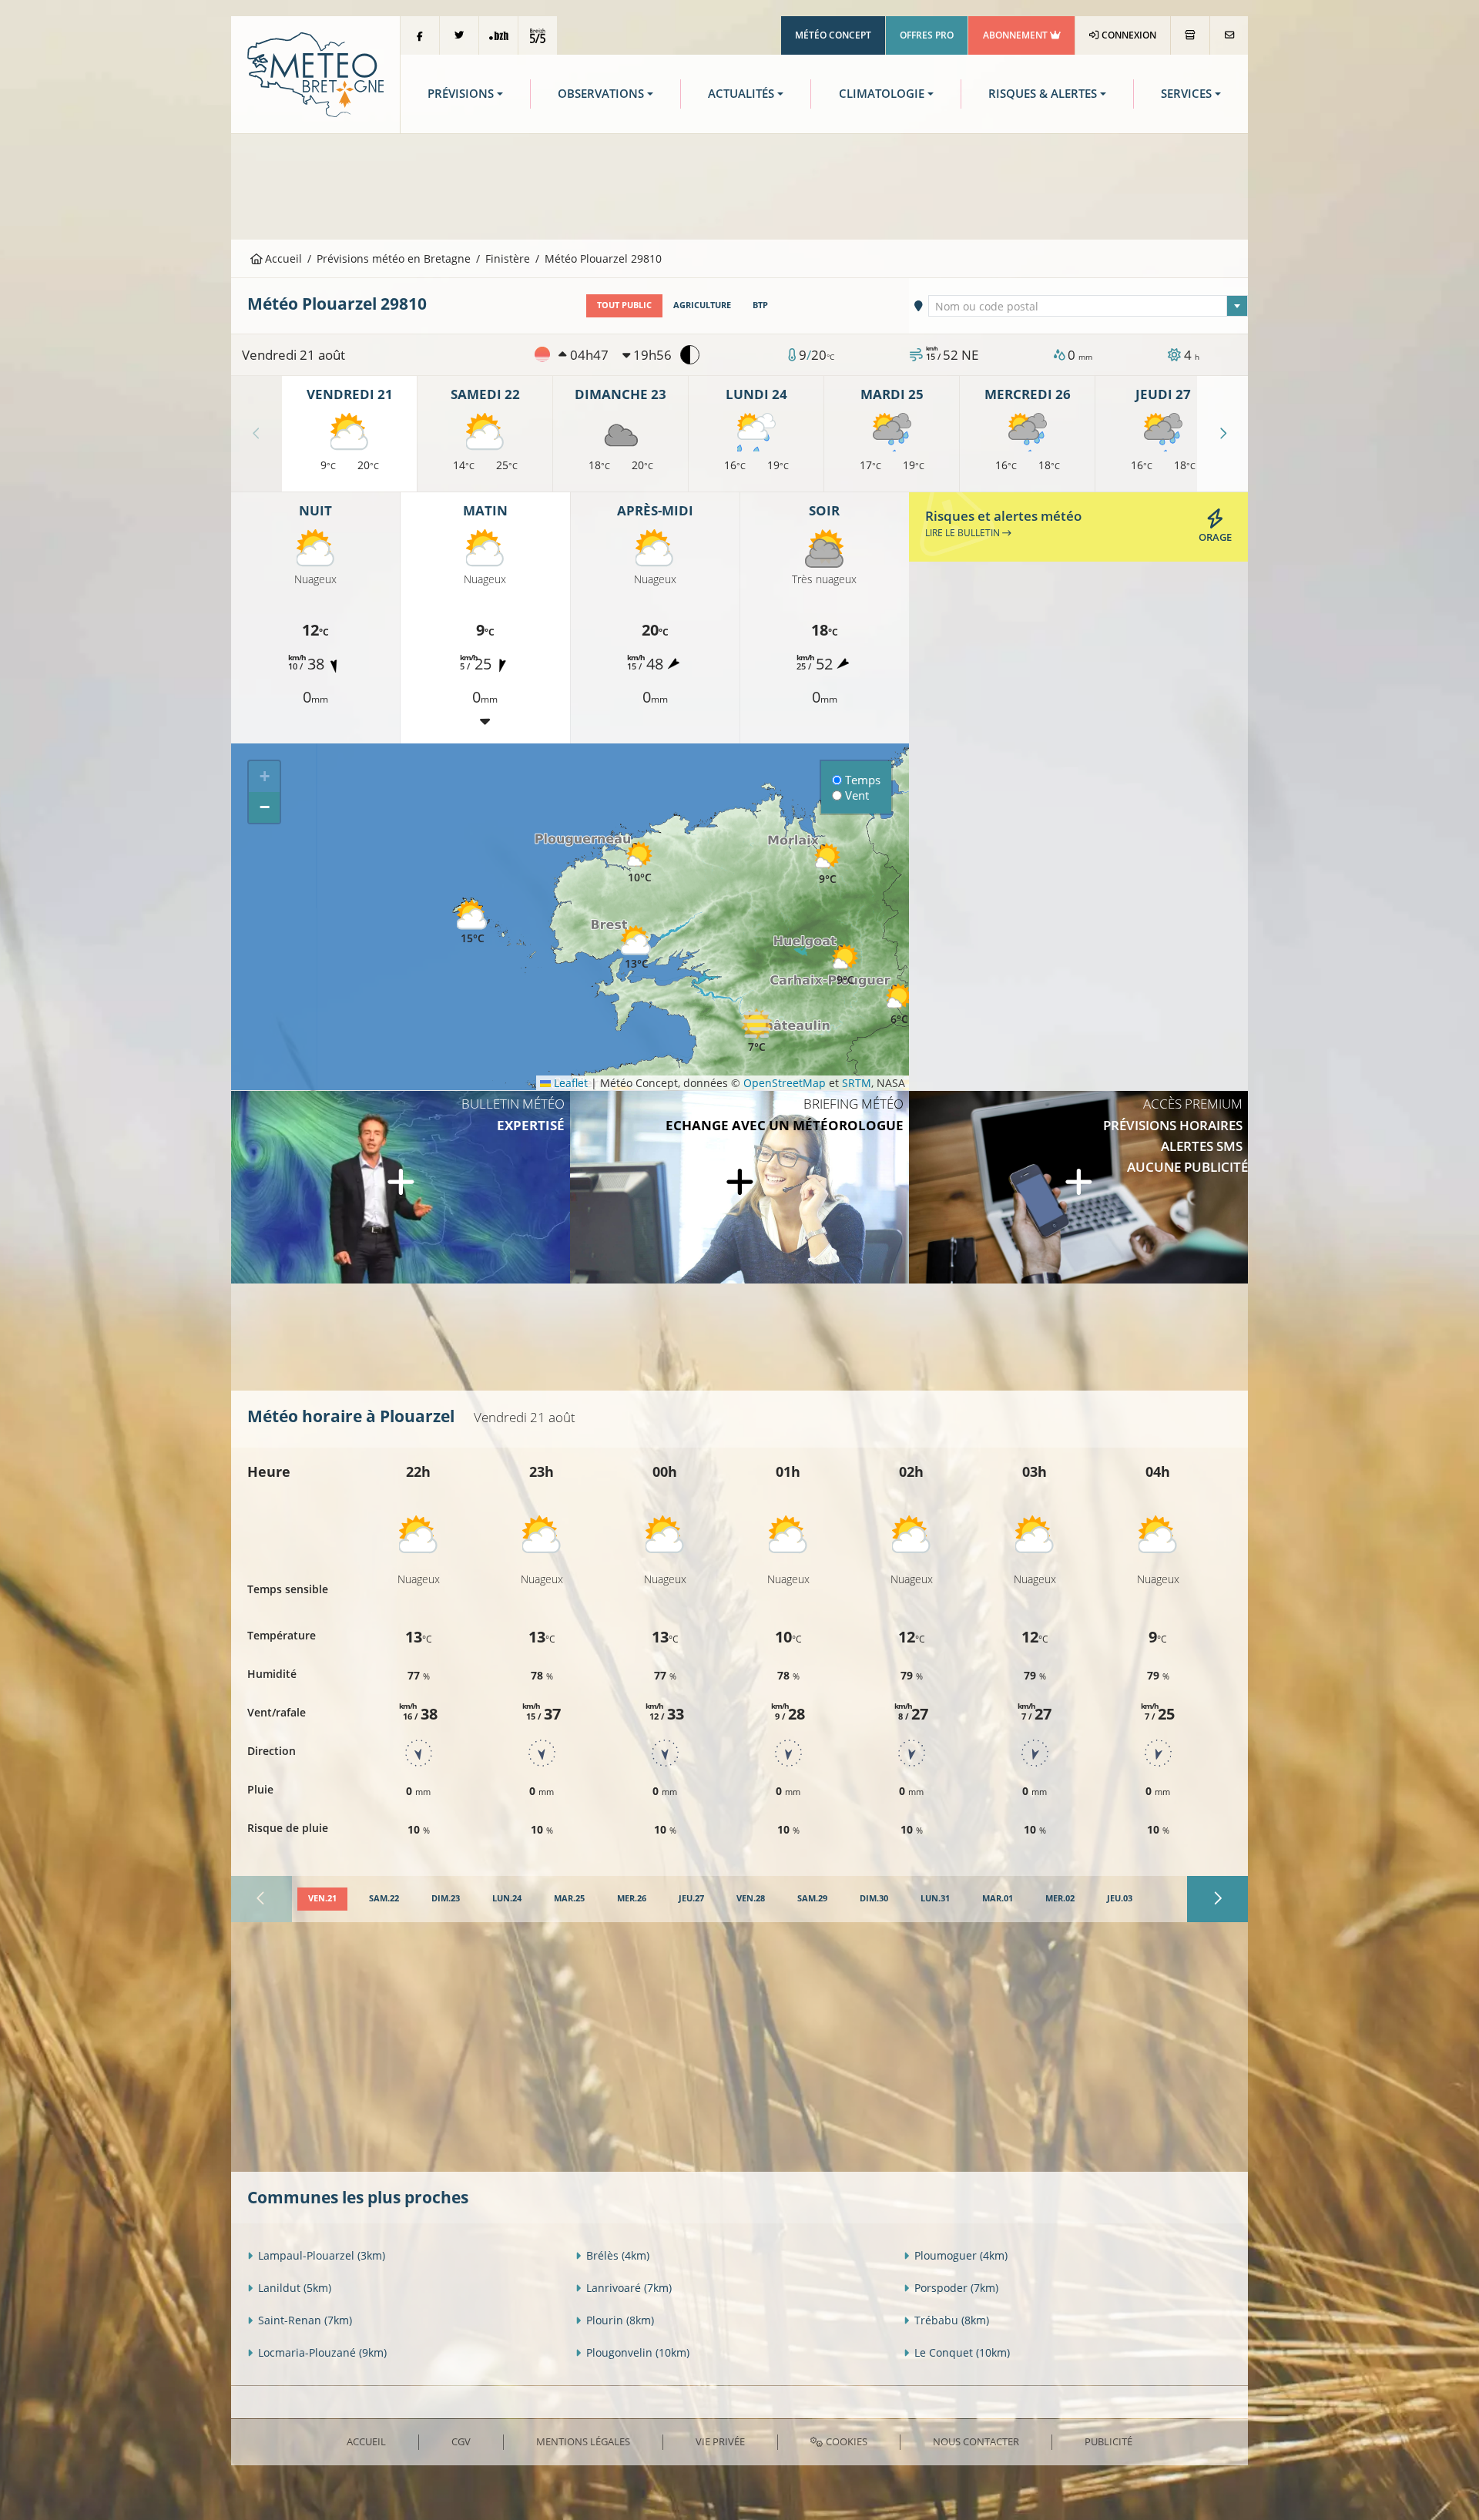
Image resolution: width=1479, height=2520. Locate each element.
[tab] (322, 1899)
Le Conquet (962, 2352)
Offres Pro (927, 35)
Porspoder (956, 2288)
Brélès (618, 2255)
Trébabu (952, 2320)
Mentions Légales (583, 2441)
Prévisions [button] (461, 94)
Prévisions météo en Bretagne (394, 258)
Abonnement (1016, 35)
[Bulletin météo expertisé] (401, 1187)
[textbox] (1088, 307)
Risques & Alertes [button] (1043, 94)
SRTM (857, 1083)
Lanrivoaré (629, 2288)
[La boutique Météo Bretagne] (1190, 35)
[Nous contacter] (1229, 35)
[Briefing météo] (739, 1187)
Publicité (1108, 2441)
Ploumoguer (961, 2255)
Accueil (282, 258)
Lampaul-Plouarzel (322, 2255)
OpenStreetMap (785, 1083)
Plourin (620, 2320)
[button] (636, 948)
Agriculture (702, 305)
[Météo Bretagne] (315, 74)
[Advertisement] (739, 185)
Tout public (624, 305)
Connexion (1128, 35)
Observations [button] (601, 94)
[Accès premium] (1078, 1187)
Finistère (508, 258)
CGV (461, 2441)
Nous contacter (976, 2441)
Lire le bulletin (964, 533)
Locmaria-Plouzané (322, 2352)
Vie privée (720, 2441)
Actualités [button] (741, 94)
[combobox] (1088, 306)
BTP (760, 305)
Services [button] (1186, 94)
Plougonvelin (638, 2352)
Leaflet (569, 1083)
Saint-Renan (305, 2320)
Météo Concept (833, 35)
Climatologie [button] (882, 94)
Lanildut (295, 2288)
